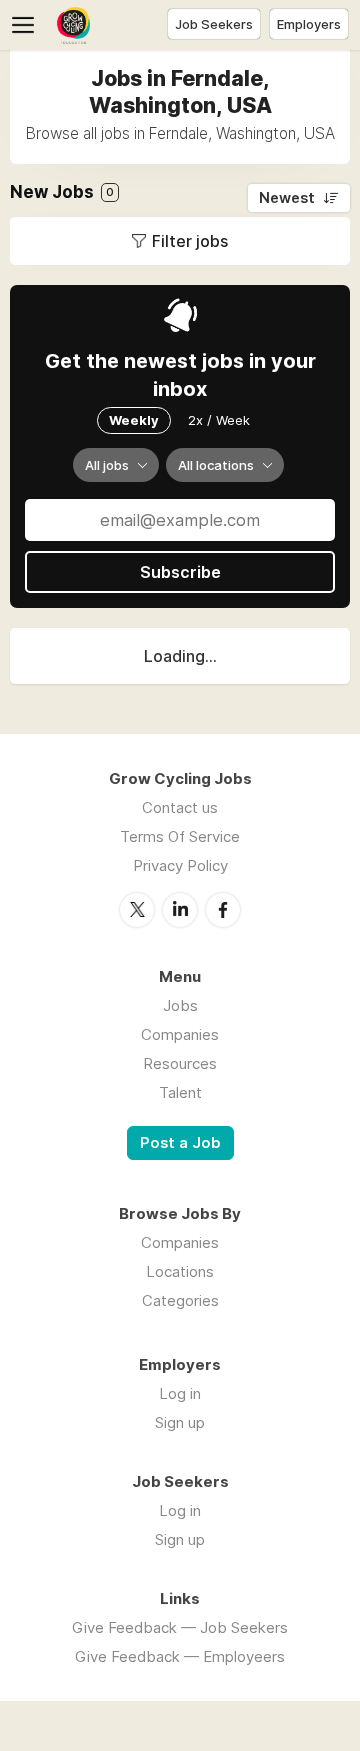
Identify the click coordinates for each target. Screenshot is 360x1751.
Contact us (180, 807)
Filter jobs (190, 241)
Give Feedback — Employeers (180, 1656)
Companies (180, 1034)
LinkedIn (180, 910)
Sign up (180, 1422)
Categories (180, 1300)
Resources (180, 1063)
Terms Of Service (180, 836)
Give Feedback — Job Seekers (180, 1627)
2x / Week (219, 420)
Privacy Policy (180, 865)
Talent (180, 1092)
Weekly (134, 420)
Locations (180, 1271)
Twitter (137, 910)
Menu (27, 25)
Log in (180, 1393)
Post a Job (180, 1143)
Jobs (180, 1005)
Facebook (223, 910)
